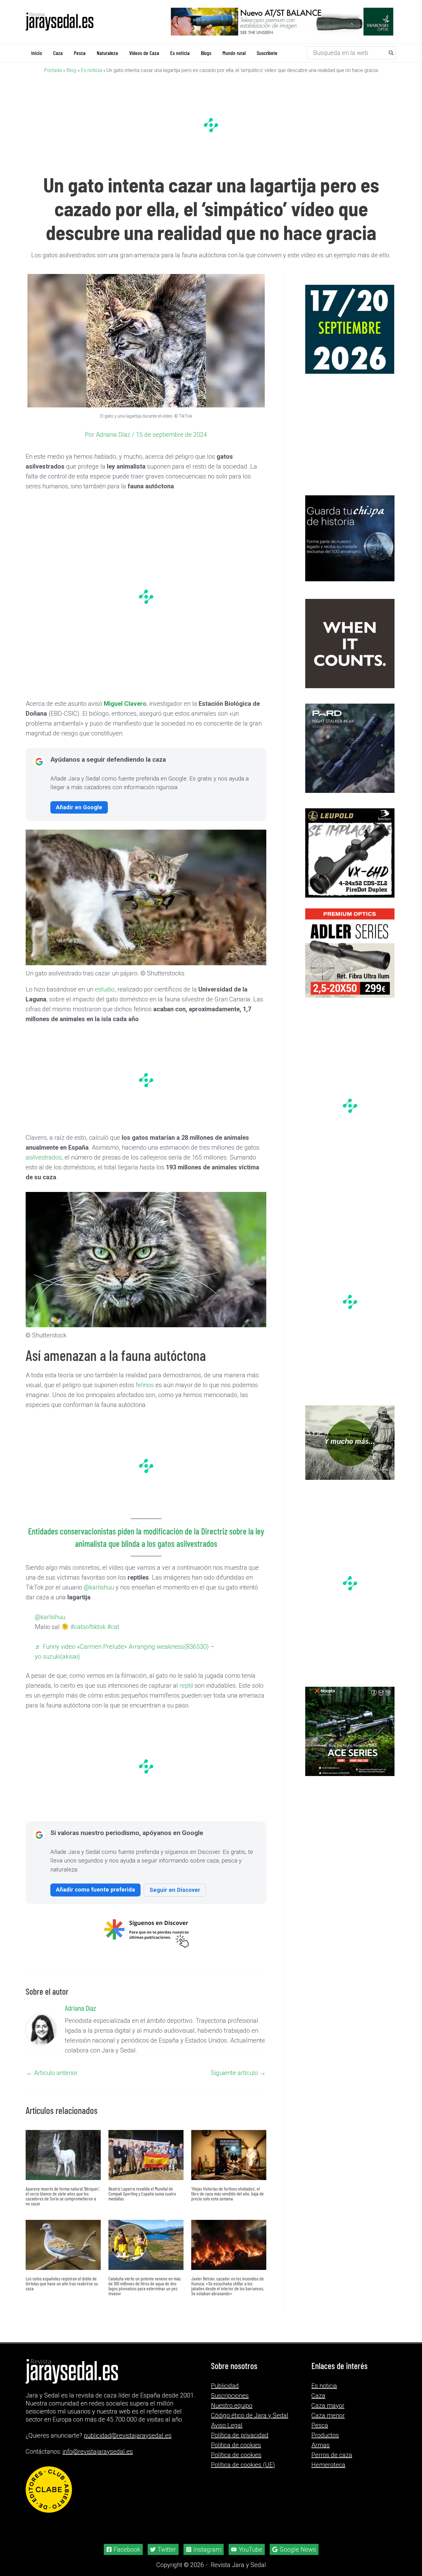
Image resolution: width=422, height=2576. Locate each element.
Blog (71, 70)
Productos (325, 2435)
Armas (321, 2445)
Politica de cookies (236, 2445)
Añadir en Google (79, 807)
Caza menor (328, 2415)
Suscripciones (230, 2396)
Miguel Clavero (125, 704)
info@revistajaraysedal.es (98, 2452)
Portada (53, 70)
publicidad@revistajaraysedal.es (128, 2435)
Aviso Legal (227, 2425)
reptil (186, 1686)
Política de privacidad (240, 2435)
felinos (145, 1385)
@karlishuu (99, 1587)
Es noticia (91, 70)
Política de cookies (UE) (243, 2465)
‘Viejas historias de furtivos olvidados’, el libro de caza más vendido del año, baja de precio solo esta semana (228, 2193)
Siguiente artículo (238, 2073)
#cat (113, 1627)
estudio (105, 989)
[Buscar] (391, 53)
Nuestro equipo (232, 2406)
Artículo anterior (52, 2073)
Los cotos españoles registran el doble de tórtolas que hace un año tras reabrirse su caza (62, 2283)
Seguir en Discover (175, 1890)
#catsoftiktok (88, 1627)
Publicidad (225, 2386)
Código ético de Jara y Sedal (250, 2415)
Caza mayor (328, 2406)
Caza (318, 2396)
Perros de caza (332, 2455)
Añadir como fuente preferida (95, 1890)
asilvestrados (44, 1157)
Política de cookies (236, 2455)
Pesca (320, 2425)
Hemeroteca (328, 2465)
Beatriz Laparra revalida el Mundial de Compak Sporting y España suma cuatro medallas (142, 2193)
